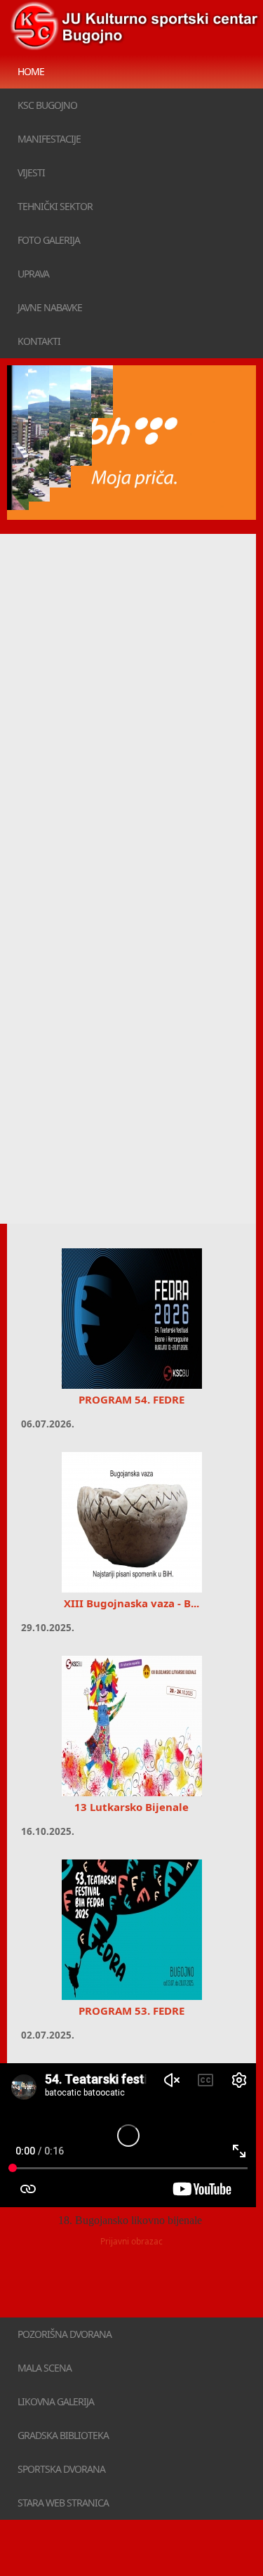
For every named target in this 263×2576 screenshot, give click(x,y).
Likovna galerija (56, 2401)
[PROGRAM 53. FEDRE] (131, 1930)
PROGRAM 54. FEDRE (131, 1399)
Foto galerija (49, 240)
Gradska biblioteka (63, 2435)
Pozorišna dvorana (65, 2334)
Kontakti (39, 341)
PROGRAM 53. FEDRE (131, 2011)
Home (31, 71)
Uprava (33, 274)
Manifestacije (49, 139)
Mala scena (45, 2368)
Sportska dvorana (61, 2469)
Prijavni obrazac (131, 2241)
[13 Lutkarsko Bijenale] (131, 1726)
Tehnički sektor (55, 206)
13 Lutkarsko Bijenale (131, 1807)
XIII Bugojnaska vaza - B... (131, 1603)
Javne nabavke (50, 307)
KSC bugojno (47, 105)
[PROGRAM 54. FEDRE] (131, 1319)
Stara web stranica (63, 2503)
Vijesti (31, 172)
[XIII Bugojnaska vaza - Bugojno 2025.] (131, 1522)
